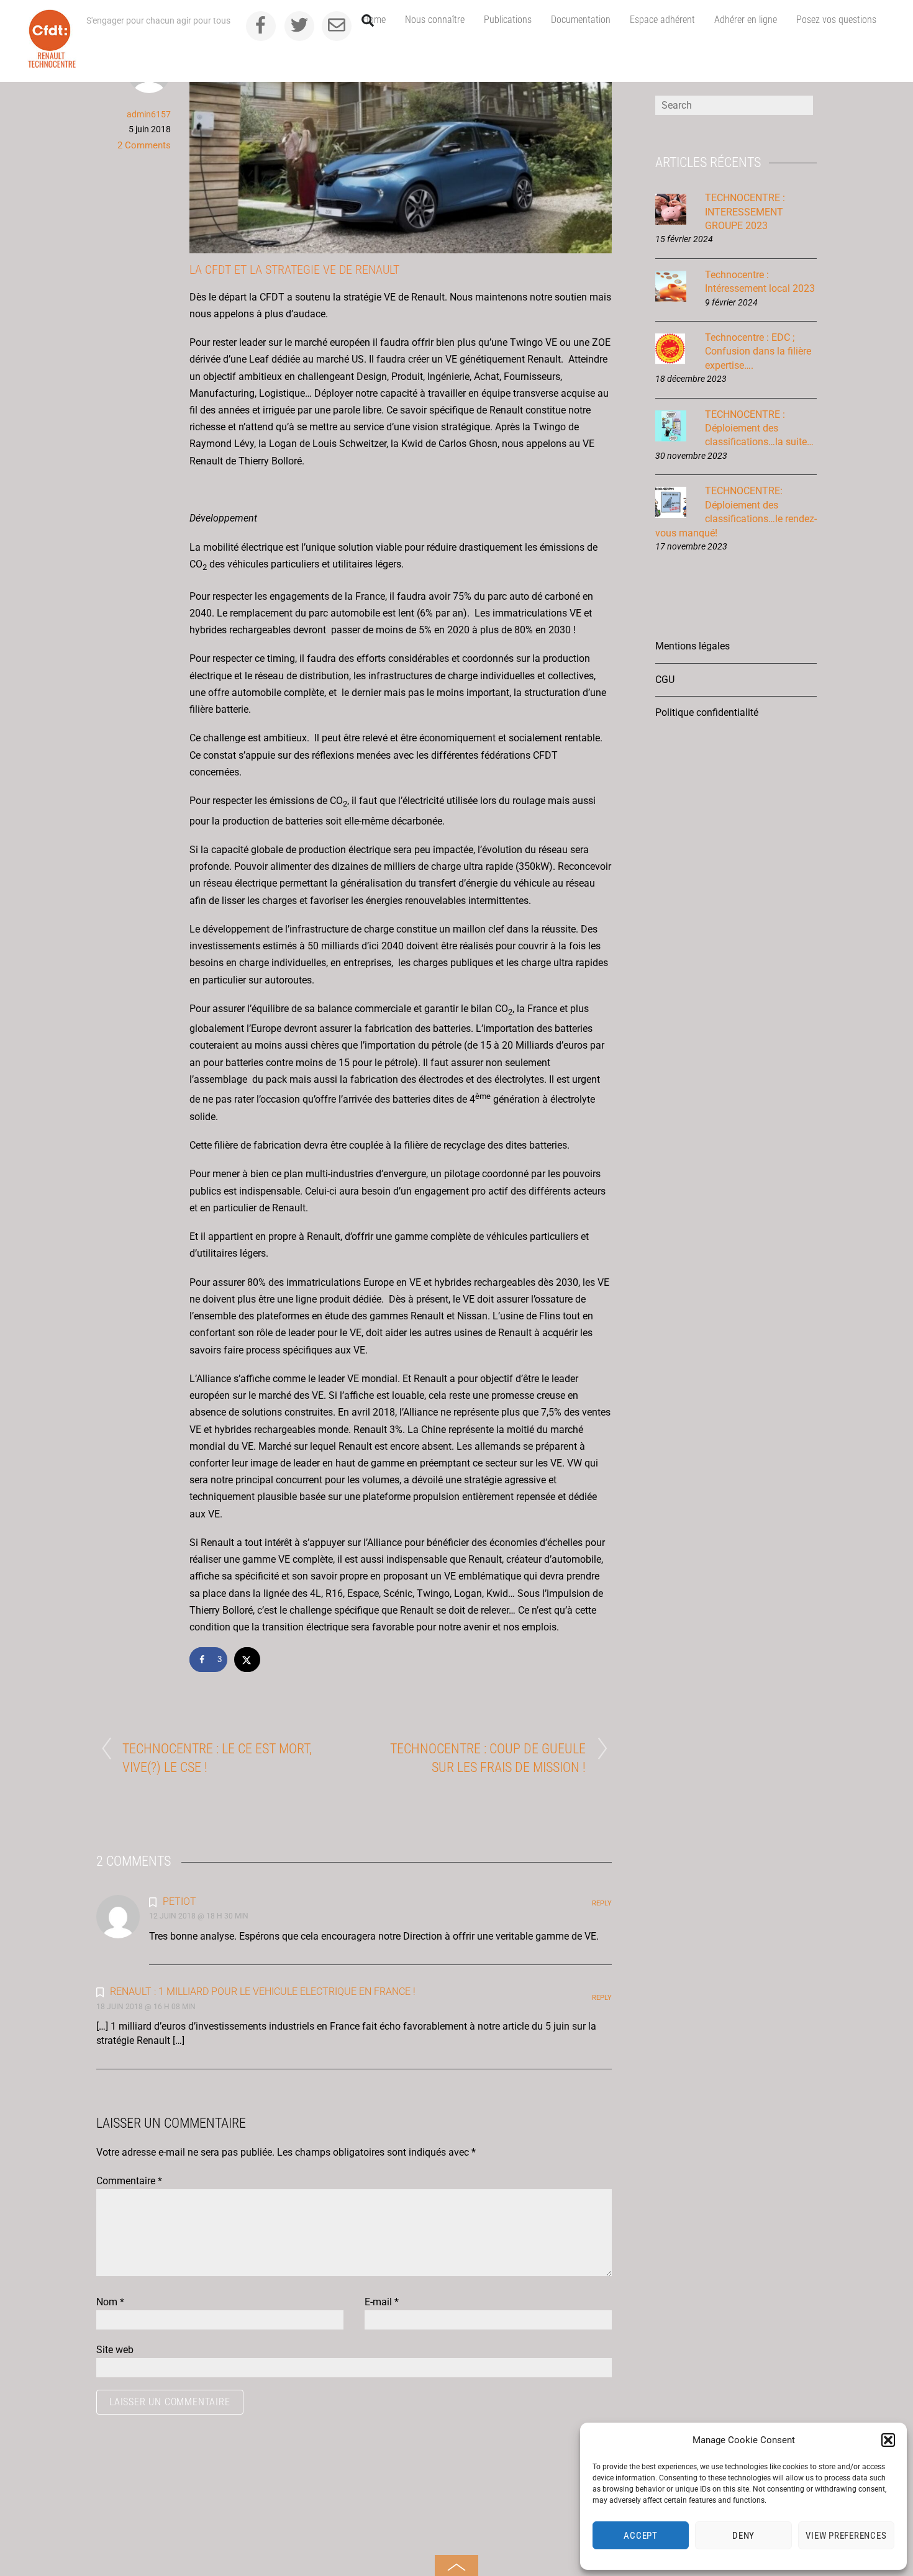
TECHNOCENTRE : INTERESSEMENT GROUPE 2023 (745, 212)
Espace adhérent (662, 20)
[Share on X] (248, 1660)
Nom (110, 2302)
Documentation (581, 20)
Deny (743, 2536)
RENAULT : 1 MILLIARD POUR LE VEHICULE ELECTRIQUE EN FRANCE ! (263, 1991)
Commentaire (129, 2181)
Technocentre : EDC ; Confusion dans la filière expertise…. (758, 351)
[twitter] (299, 25)
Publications (508, 20)
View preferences (846, 2536)
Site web (115, 2350)
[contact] (337, 25)
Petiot (179, 1901)
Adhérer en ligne (746, 20)
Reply (602, 1903)
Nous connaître (435, 20)
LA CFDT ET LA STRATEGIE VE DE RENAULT (294, 269)
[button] (888, 2440)
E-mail (382, 2302)
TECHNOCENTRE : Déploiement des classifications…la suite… (759, 428)
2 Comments (144, 145)
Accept (641, 2536)
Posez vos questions (836, 20)
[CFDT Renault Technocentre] (52, 63)
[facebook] (261, 25)
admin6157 (149, 114)
